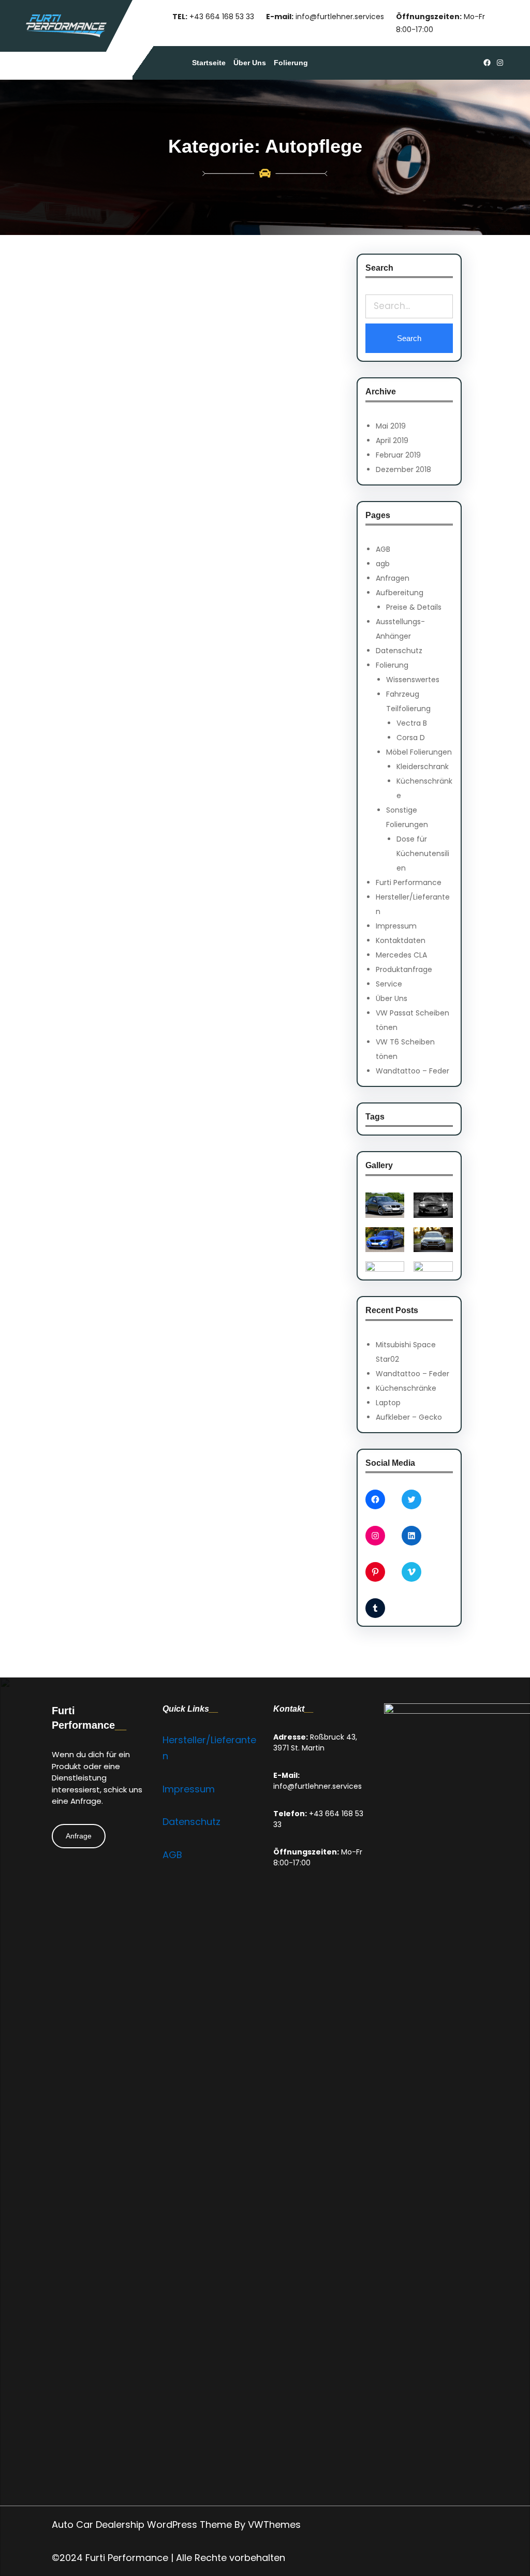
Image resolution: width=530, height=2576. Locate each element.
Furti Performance (409, 882)
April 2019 (392, 440)
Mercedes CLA (401, 955)
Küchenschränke (406, 1388)
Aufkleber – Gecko (409, 1417)
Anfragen (393, 578)
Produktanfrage (404, 969)
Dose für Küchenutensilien (423, 853)
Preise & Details (414, 607)
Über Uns (392, 998)
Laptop (388, 1403)
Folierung (392, 665)
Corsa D (411, 738)
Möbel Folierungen (419, 752)
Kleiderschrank (423, 767)
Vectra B (412, 723)
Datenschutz (399, 651)
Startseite (209, 63)
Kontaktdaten (401, 940)
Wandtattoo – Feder (413, 1071)
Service (389, 984)
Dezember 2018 (403, 469)
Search (409, 338)
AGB (383, 549)
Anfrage (79, 1836)
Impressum (396, 926)
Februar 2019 (398, 455)
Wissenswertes (413, 680)
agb (383, 564)
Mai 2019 (391, 426)
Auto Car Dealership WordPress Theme (142, 2525)
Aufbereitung (400, 593)
